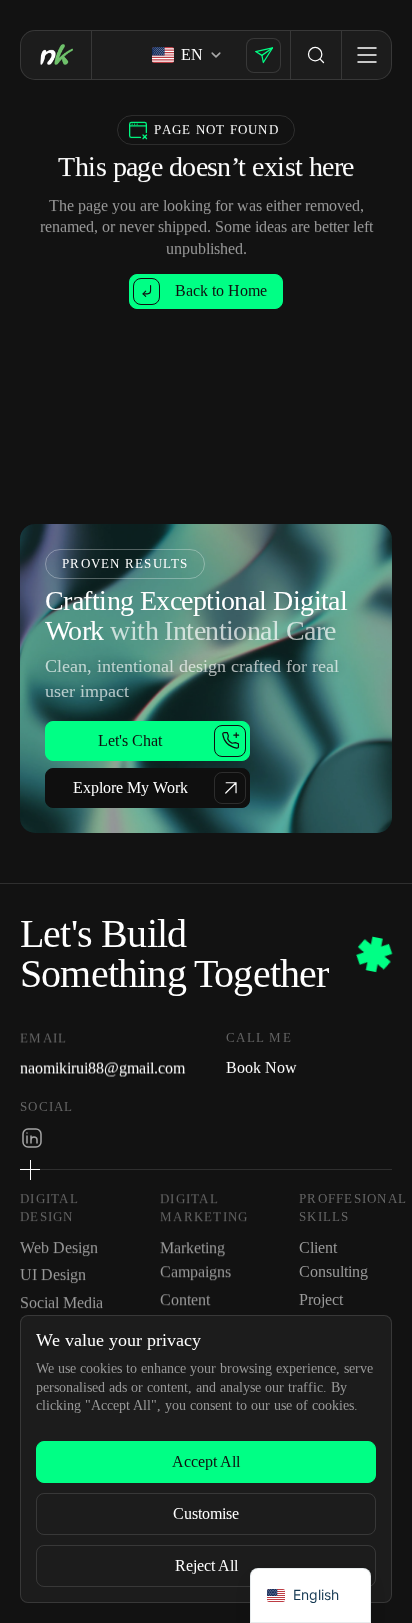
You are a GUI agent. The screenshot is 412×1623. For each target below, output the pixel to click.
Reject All (206, 1565)
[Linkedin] (32, 1137)
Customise (206, 1513)
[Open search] (316, 55)
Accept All (206, 1461)
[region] (206, 1459)
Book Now (261, 1066)
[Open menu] (366, 55)
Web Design (59, 1248)
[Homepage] (56, 54)
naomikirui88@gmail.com (102, 1066)
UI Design (53, 1275)
